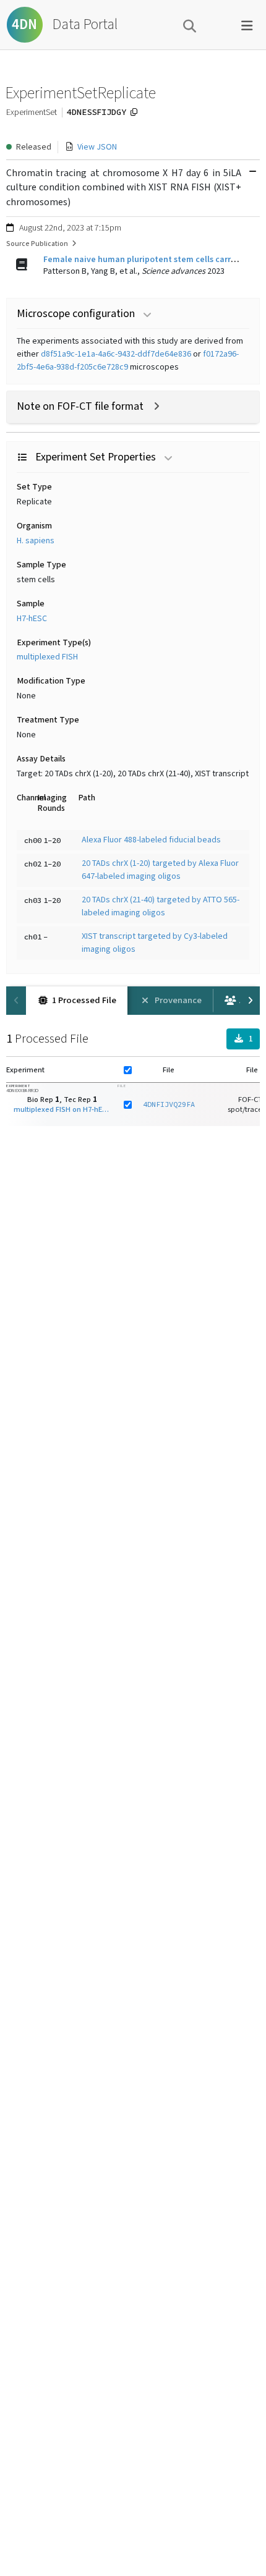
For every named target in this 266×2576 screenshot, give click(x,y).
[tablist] (133, 1001)
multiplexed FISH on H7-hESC (62, 1109)
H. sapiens (36, 541)
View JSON (97, 147)
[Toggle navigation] (247, 25)
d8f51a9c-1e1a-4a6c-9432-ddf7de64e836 (116, 354)
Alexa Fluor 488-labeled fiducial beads (151, 840)
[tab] (77, 1001)
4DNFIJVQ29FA (169, 1104)
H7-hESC (32, 619)
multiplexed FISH (47, 657)
